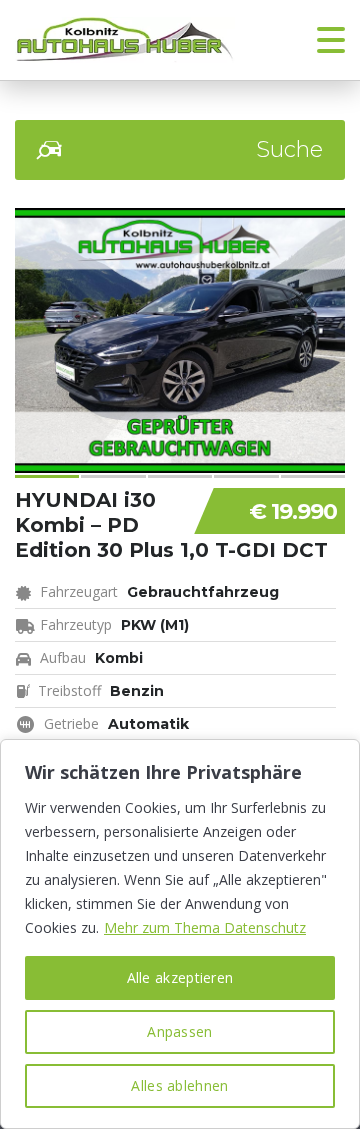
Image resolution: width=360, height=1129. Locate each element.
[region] (180, 934)
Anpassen (179, 1031)
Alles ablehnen (179, 1085)
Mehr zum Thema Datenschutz (205, 927)
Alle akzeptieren (180, 977)
